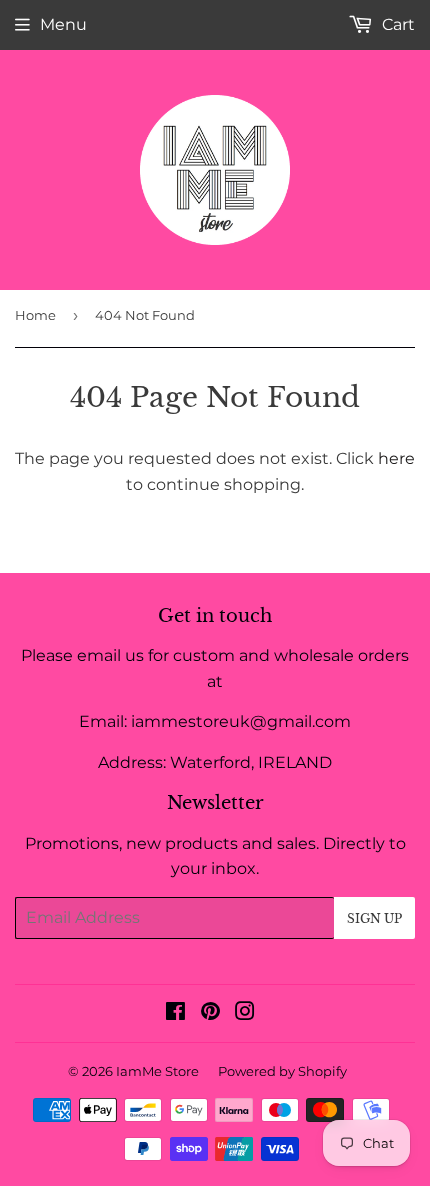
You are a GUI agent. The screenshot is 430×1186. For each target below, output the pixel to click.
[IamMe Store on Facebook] (175, 1013)
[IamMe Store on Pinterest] (210, 1013)
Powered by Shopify (282, 1071)
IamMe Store (157, 1071)
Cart (396, 24)
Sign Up (374, 918)
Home (35, 315)
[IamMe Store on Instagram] (245, 1013)
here (396, 458)
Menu (63, 24)
